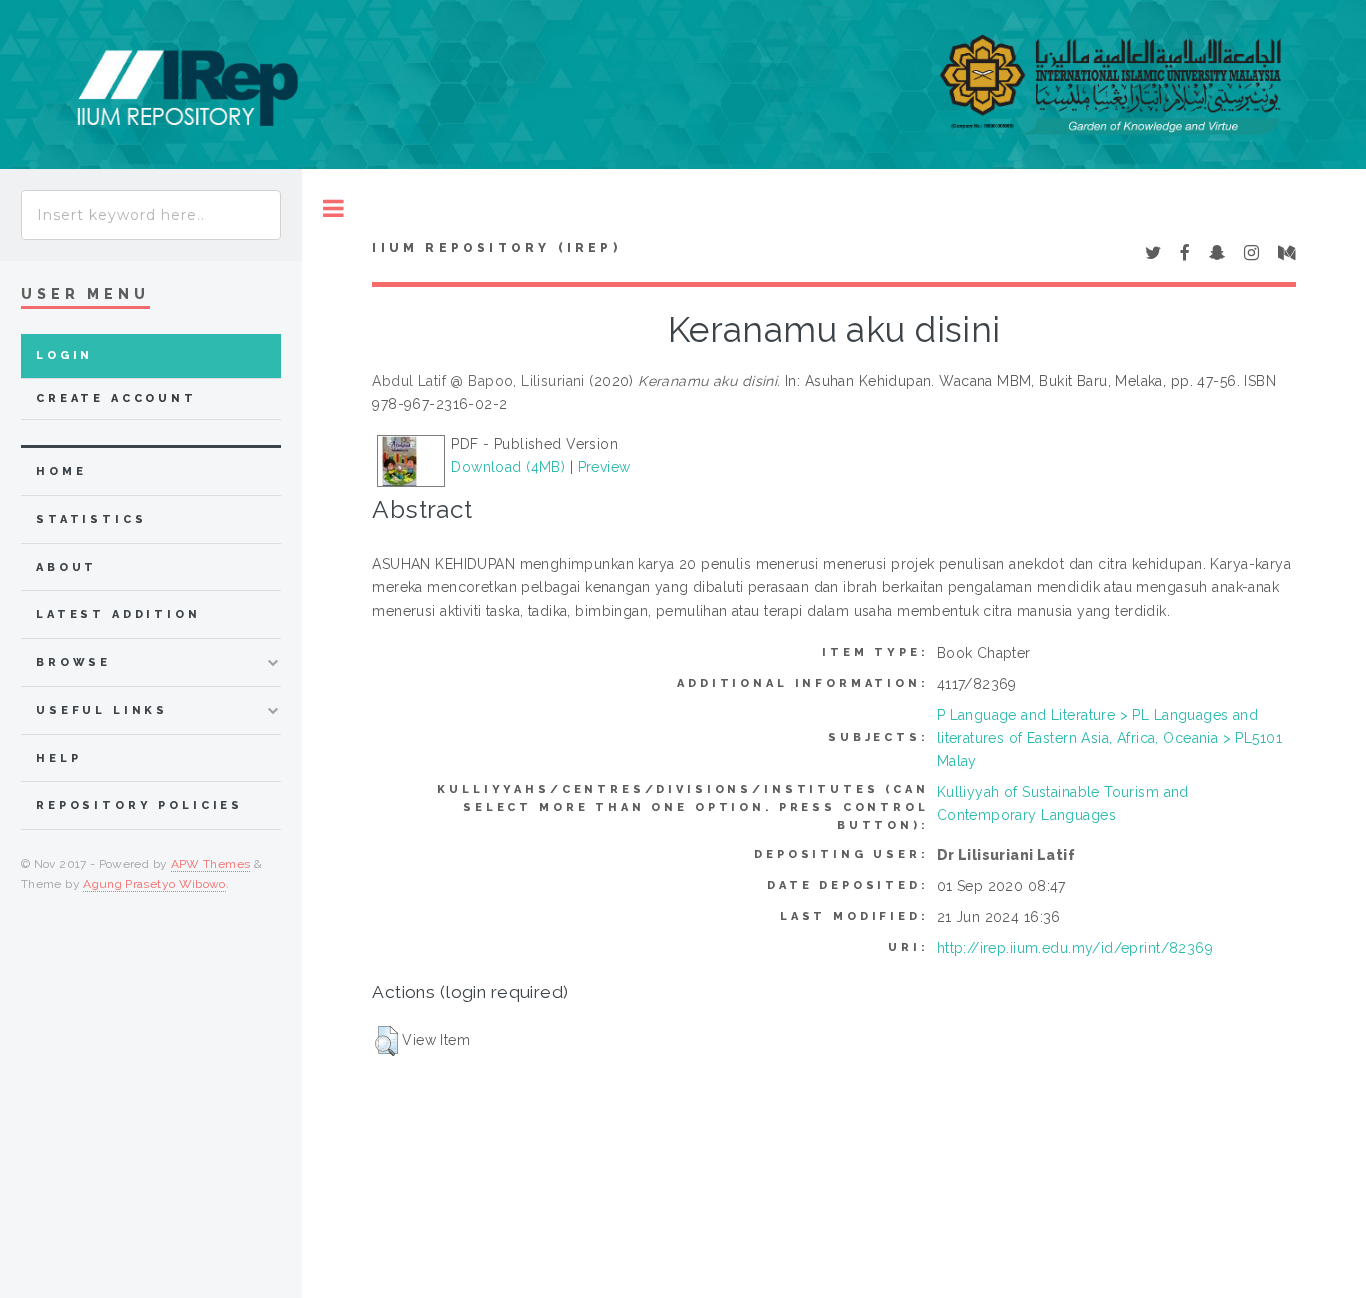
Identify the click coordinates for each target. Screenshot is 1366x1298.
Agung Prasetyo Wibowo (154, 884)
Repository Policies (139, 805)
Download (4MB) (508, 467)
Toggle (333, 208)
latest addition (118, 614)
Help (58, 758)
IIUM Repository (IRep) (496, 248)
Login (64, 355)
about (66, 567)
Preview (604, 467)
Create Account (116, 398)
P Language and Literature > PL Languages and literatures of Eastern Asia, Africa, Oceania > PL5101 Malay (1109, 738)
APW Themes (211, 864)
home (61, 471)
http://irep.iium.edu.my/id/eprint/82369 (1075, 948)
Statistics (91, 519)
